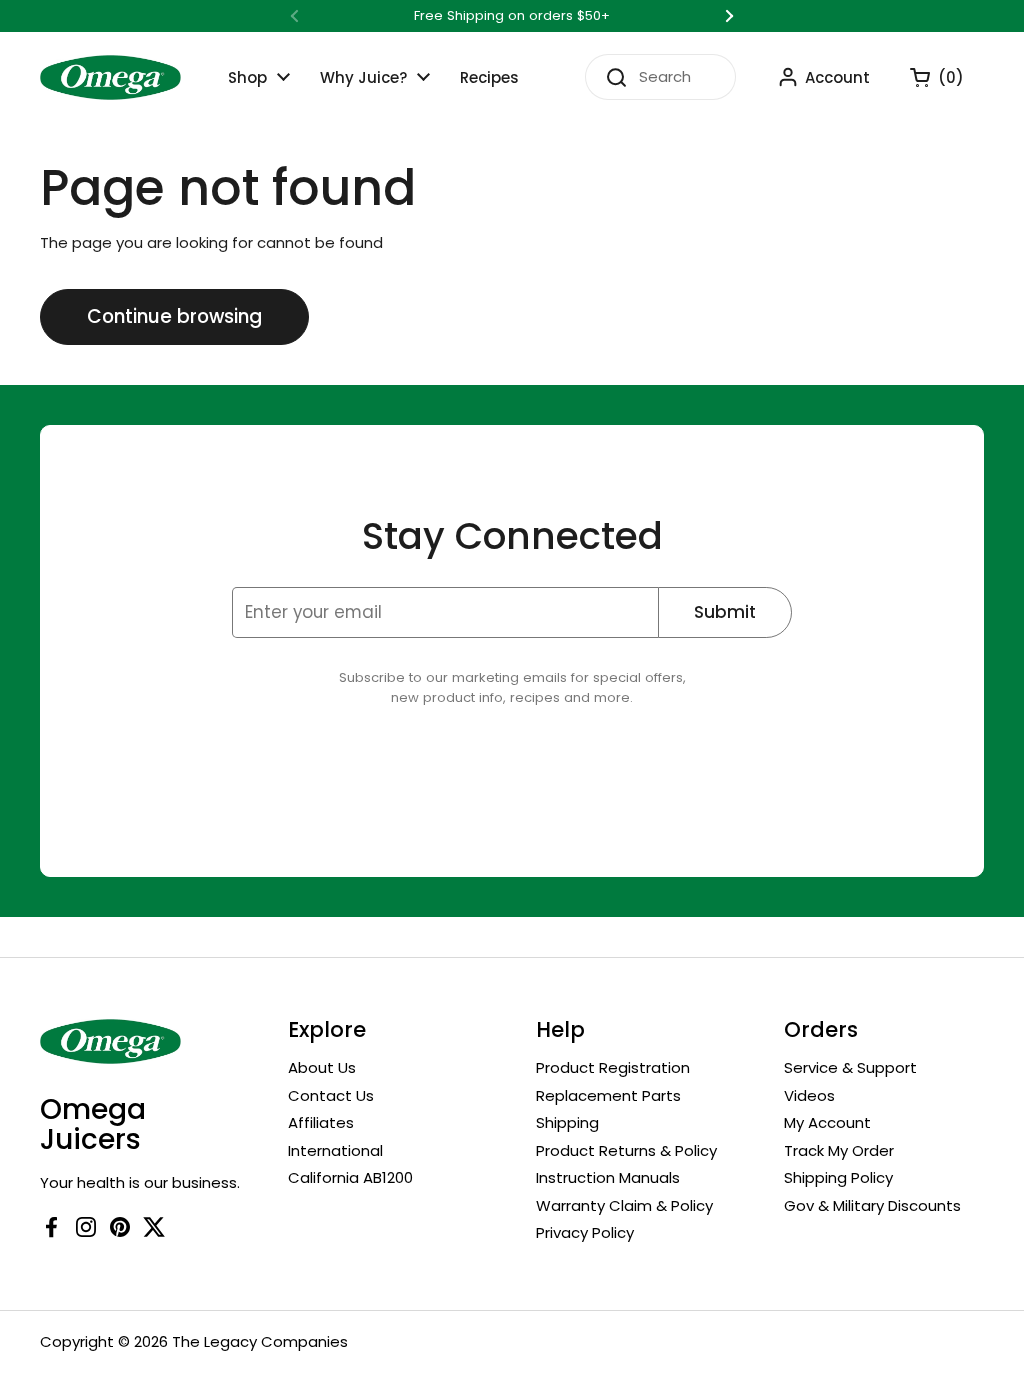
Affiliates (321, 1122)
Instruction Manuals (608, 1177)
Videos (809, 1095)
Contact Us (331, 1095)
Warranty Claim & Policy (624, 1205)
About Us (322, 1067)
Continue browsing (174, 316)
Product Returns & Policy (626, 1150)
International (335, 1150)
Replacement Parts (608, 1095)
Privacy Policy (585, 1232)
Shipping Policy (838, 1177)
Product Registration (613, 1067)
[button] (927, 77)
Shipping (567, 1122)
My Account (827, 1122)
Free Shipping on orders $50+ (512, 16)
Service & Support (850, 1067)
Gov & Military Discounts (872, 1205)
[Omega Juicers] (110, 77)
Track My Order (839, 1150)
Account (837, 77)
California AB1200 (350, 1177)
